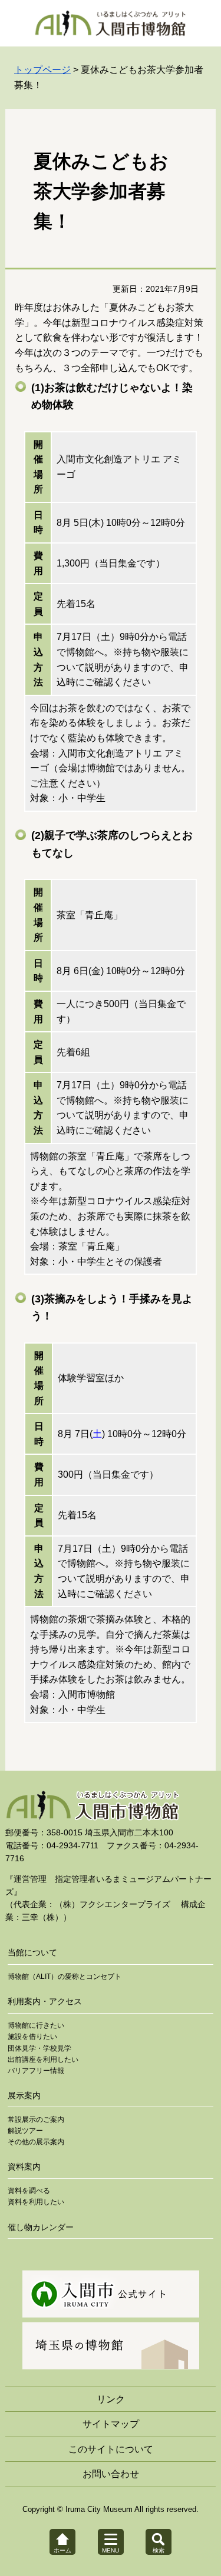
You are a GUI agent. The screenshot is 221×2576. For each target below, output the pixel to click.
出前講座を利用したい (43, 2060)
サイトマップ (111, 2424)
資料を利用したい (36, 2202)
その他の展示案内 (36, 2142)
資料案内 (24, 2167)
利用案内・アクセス (45, 2001)
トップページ (42, 70)
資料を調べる (29, 2191)
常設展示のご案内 (36, 2120)
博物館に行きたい (36, 2025)
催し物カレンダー (41, 2227)
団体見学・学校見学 (39, 2048)
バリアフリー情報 (36, 2071)
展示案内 (24, 2095)
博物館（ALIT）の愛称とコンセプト (65, 1977)
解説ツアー (25, 2131)
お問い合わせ (111, 2474)
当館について (32, 1952)
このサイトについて (111, 2449)
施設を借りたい (32, 2037)
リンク (111, 2399)
